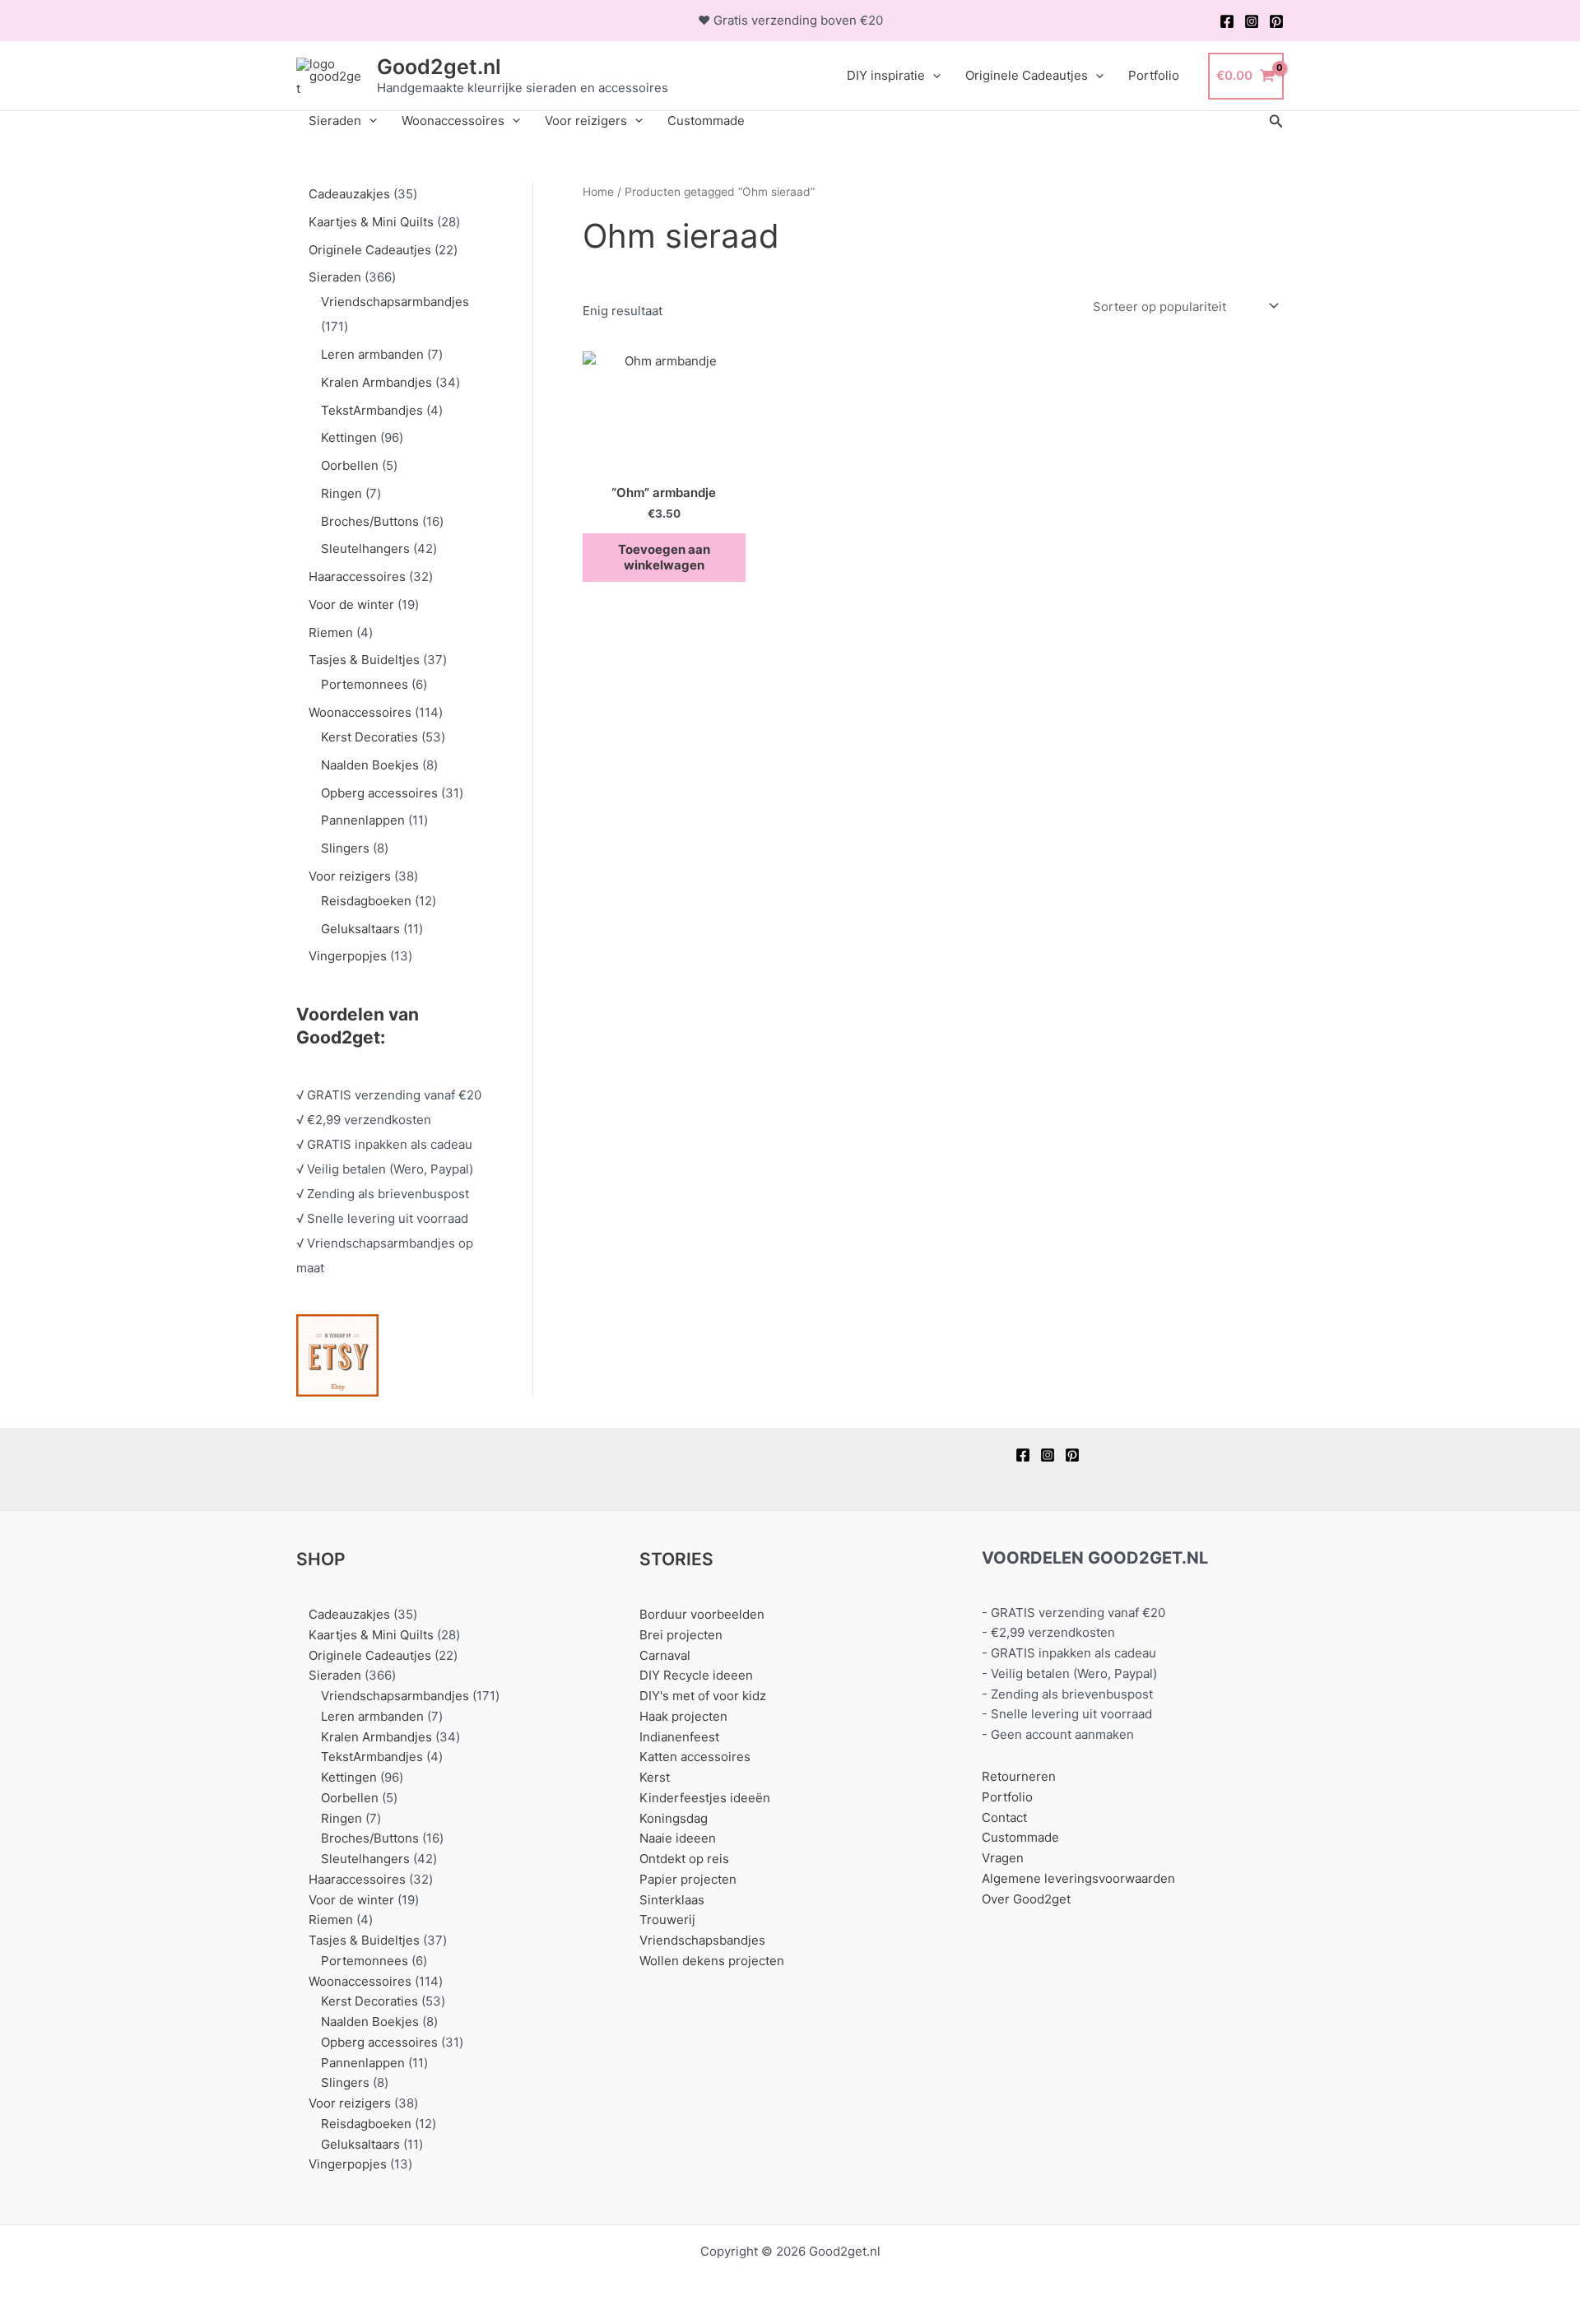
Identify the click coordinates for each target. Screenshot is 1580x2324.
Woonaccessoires (453, 121)
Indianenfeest (679, 1737)
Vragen (1003, 1858)
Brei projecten (681, 1635)
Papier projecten (688, 1879)
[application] (933, 76)
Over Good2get (1026, 1899)
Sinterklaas (672, 1900)
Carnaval (665, 1655)
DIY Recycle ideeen (696, 1675)
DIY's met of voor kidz (703, 1696)
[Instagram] (1252, 21)
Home (598, 192)
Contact (1004, 1817)
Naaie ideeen (678, 1838)
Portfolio (1154, 75)
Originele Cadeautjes (1027, 75)
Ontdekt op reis (684, 1859)
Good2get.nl (439, 67)
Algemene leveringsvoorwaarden (1078, 1878)
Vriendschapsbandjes (702, 1940)
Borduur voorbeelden (702, 1614)
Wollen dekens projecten (712, 1961)
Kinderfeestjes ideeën (705, 1798)
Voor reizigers (586, 121)
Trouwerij (667, 1920)
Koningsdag (674, 1818)
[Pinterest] (1276, 21)
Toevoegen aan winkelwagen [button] (664, 558)
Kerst (655, 1777)
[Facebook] (1227, 21)
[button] (1276, 121)
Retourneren (1019, 1776)
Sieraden (335, 121)
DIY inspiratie (886, 75)
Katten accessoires (695, 1757)
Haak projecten (683, 1716)
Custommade (706, 121)
